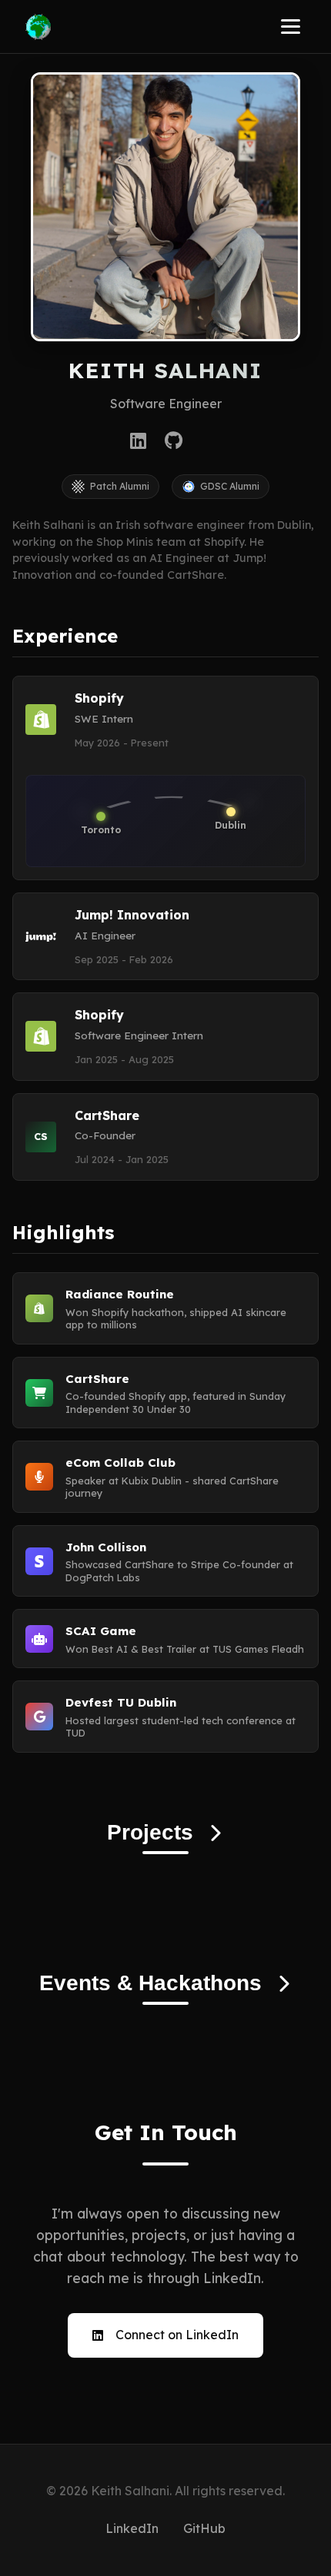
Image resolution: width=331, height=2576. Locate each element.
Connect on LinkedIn (177, 2335)
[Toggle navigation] (291, 27)
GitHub (204, 2528)
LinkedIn (132, 2528)
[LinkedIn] (138, 440)
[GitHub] (174, 440)
